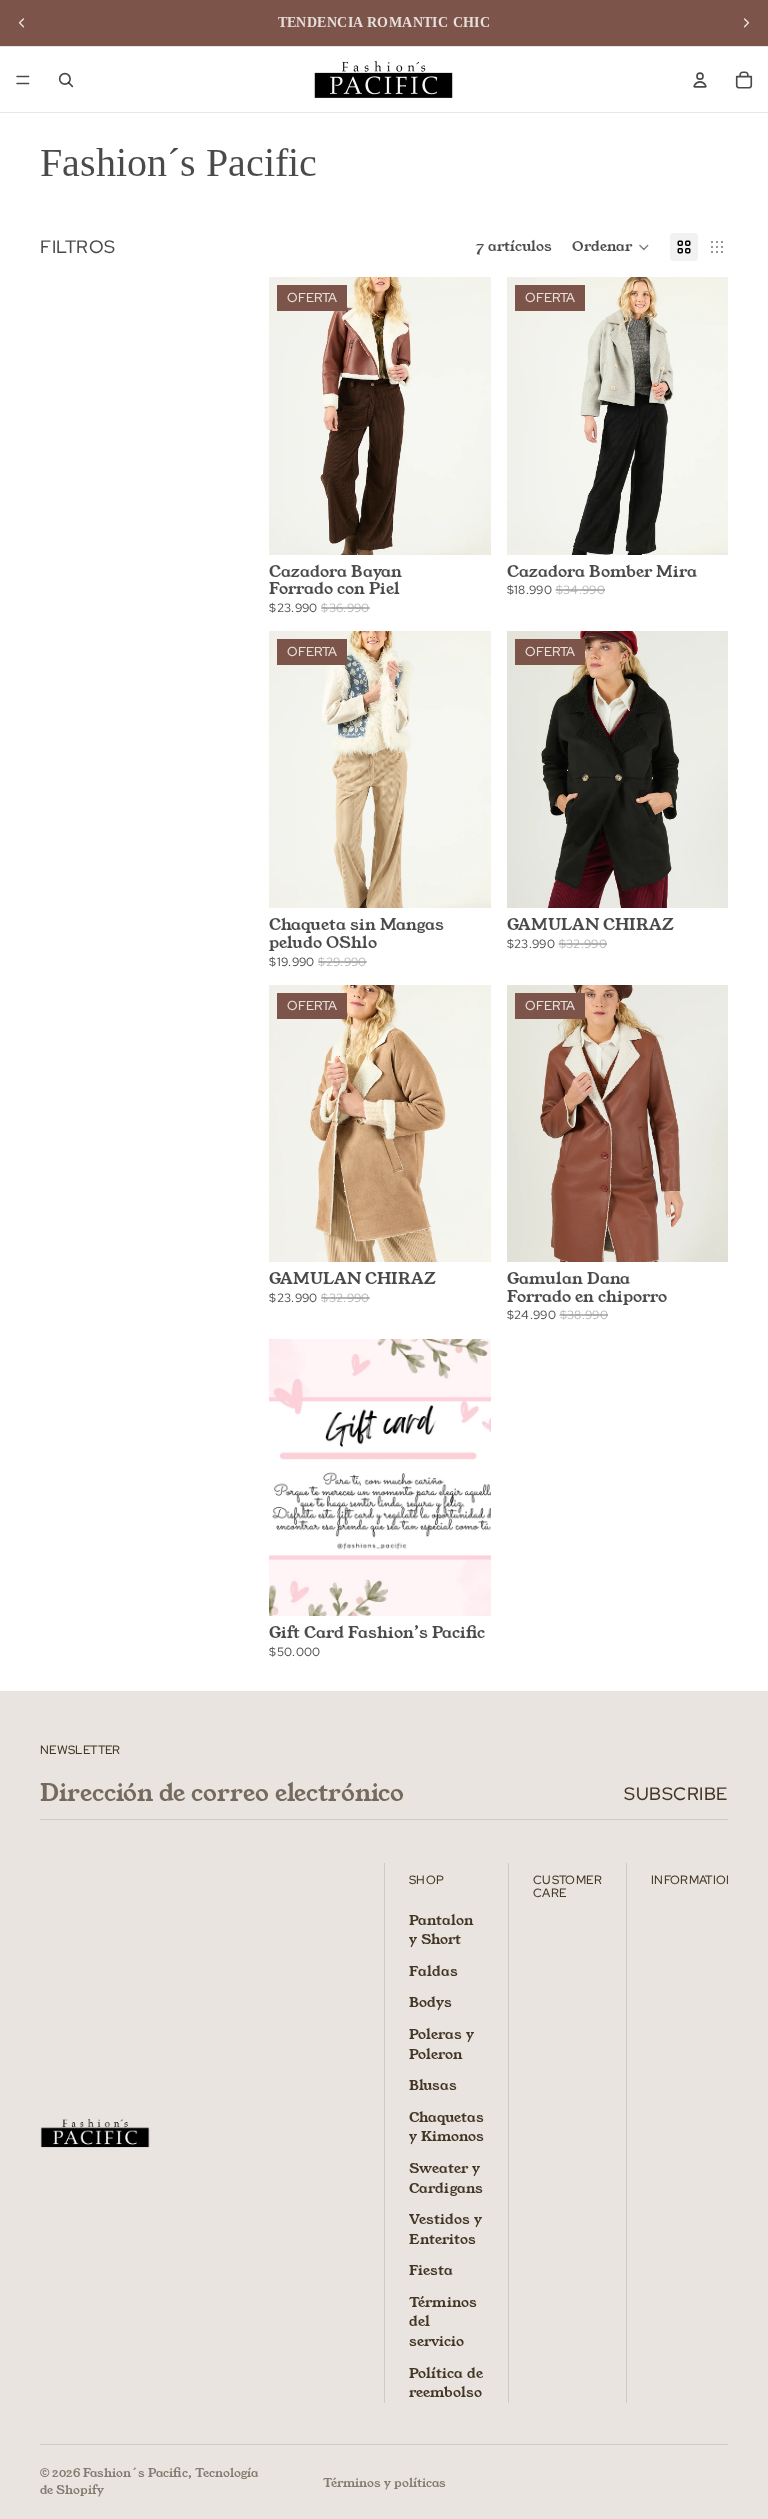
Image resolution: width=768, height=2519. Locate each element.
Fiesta (431, 2270)
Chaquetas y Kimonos (446, 2126)
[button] (611, 247)
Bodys (430, 2002)
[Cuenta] (700, 80)
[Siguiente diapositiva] (746, 23)
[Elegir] (460, 524)
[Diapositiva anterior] (22, 23)
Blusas (433, 2085)
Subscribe (676, 1793)
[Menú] (23, 80)
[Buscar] (66, 80)
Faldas (433, 1970)
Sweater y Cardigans (446, 2178)
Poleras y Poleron (441, 2044)
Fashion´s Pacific (135, 2472)
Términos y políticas (384, 2482)
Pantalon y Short (441, 1929)
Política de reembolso (446, 2382)
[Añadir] (460, 878)
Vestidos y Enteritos (445, 2229)
